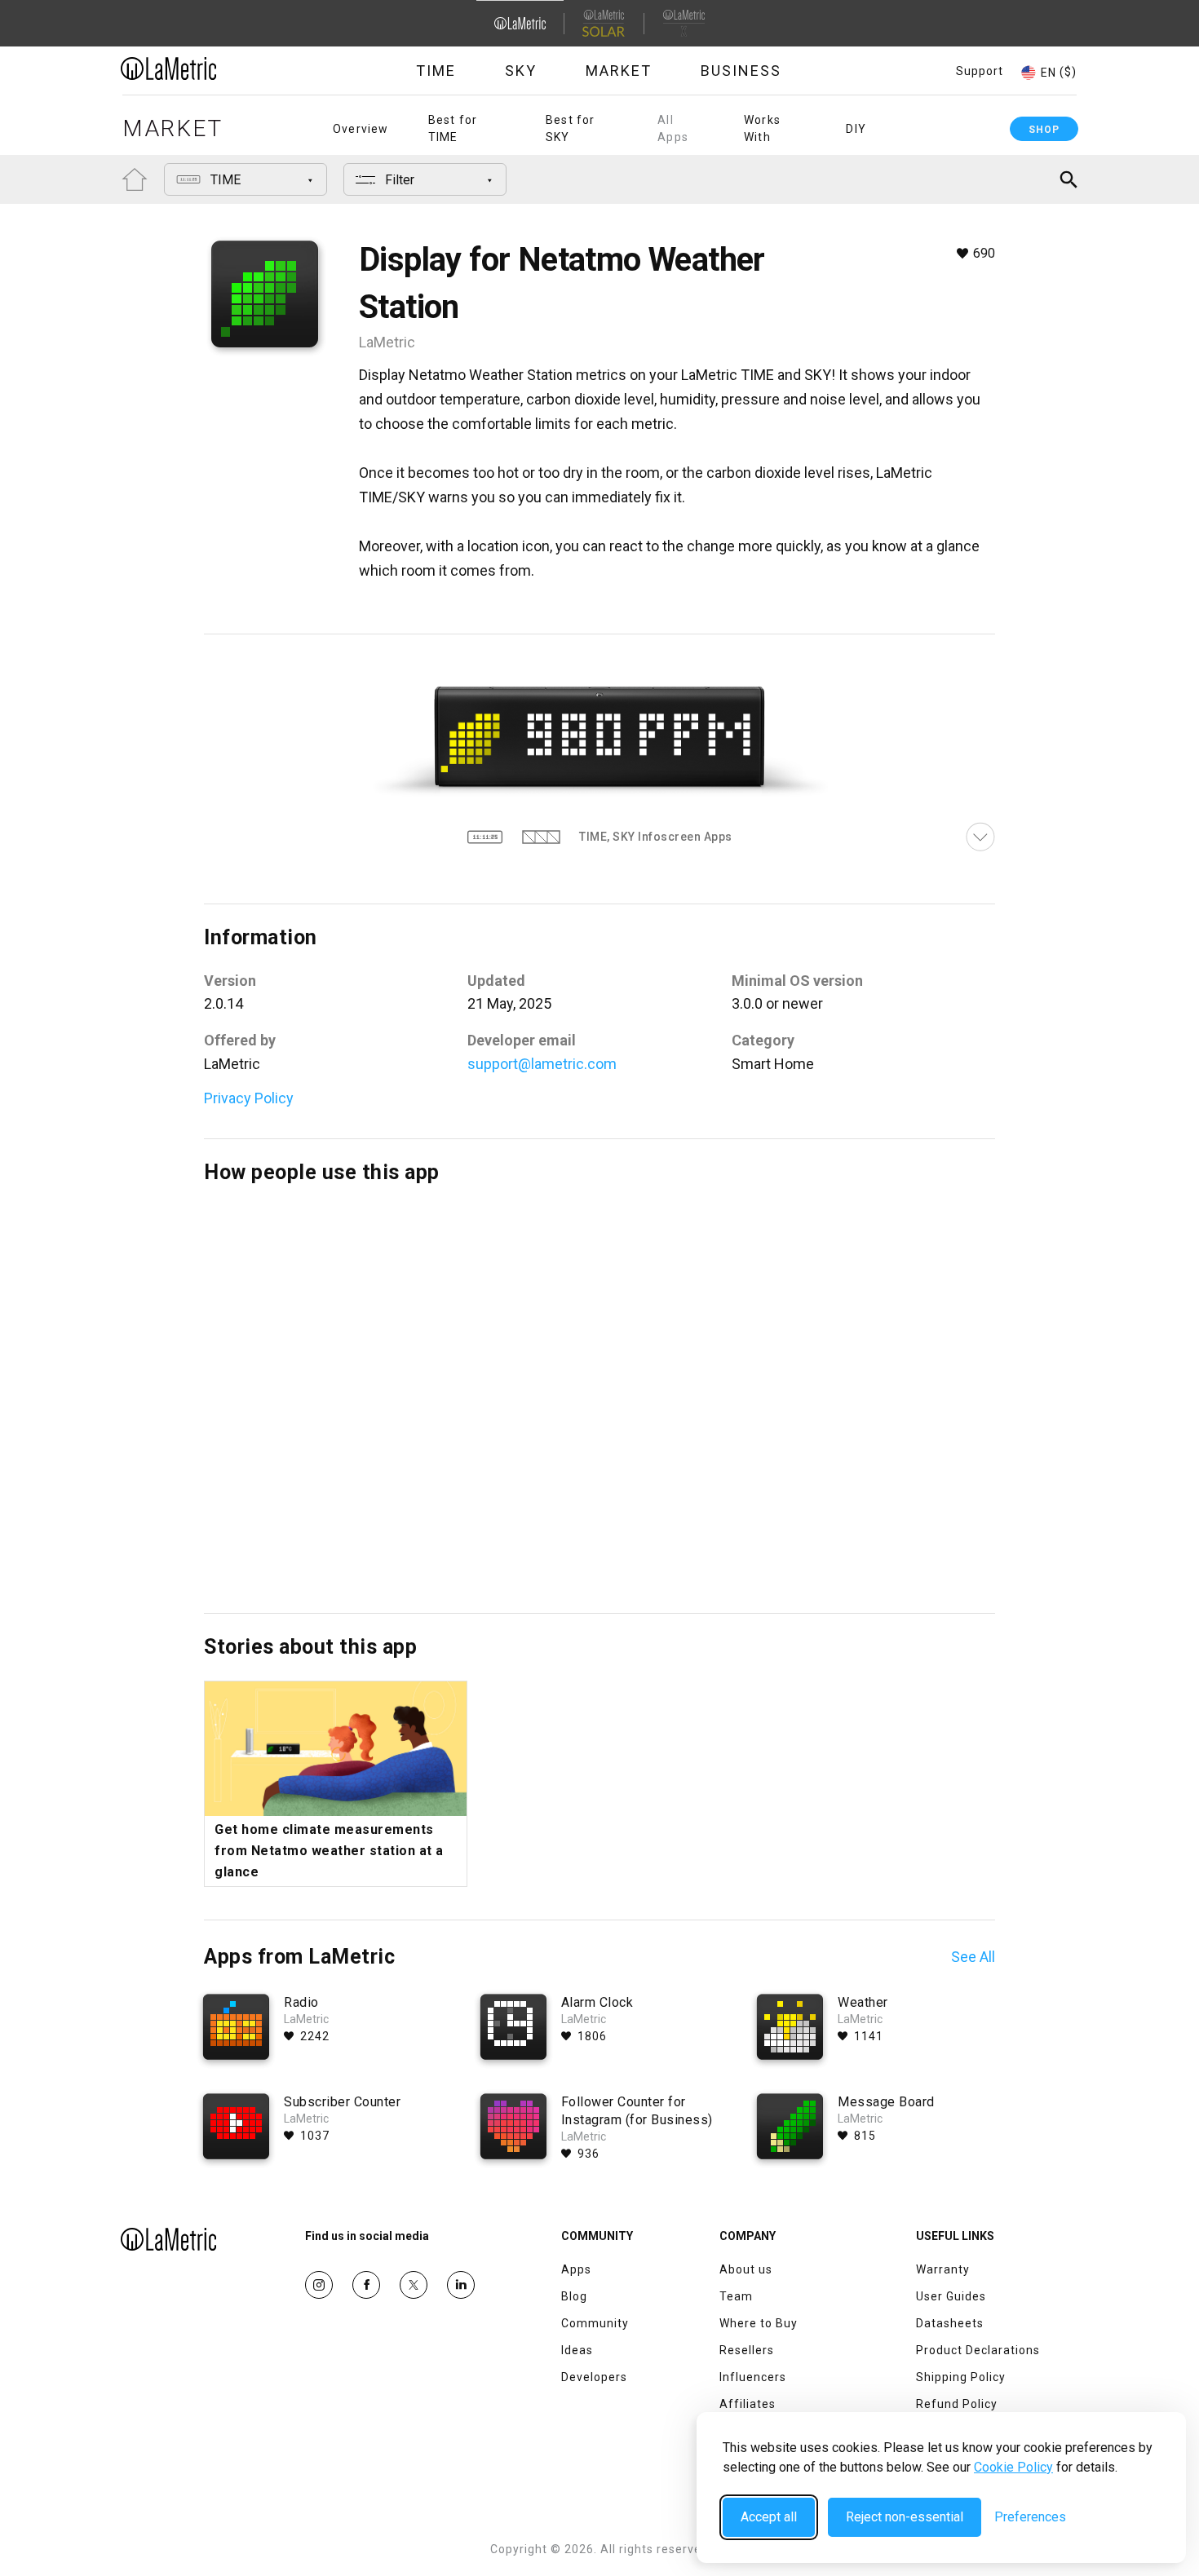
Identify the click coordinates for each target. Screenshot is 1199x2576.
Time (436, 71)
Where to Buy (759, 2323)
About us (746, 2269)
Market (619, 71)
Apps (576, 2269)
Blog (574, 2296)
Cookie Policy (1013, 2467)
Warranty (943, 2269)
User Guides (951, 2296)
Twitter (414, 2285)
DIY (856, 129)
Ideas (577, 2350)
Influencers (753, 2377)
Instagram (319, 2285)
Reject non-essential (905, 2517)
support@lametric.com (542, 1064)
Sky (521, 71)
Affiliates (748, 2404)
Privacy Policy (249, 1098)
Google (461, 2285)
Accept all (769, 2517)
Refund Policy (957, 2404)
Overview (361, 129)
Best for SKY (571, 128)
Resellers (747, 2350)
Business (741, 71)
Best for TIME (453, 128)
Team (736, 2296)
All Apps (673, 128)
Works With (762, 128)
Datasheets (950, 2323)
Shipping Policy (961, 2377)
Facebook (366, 2285)
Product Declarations (978, 2350)
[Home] (214, 68)
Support (980, 71)
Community (595, 2323)
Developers (594, 2377)
